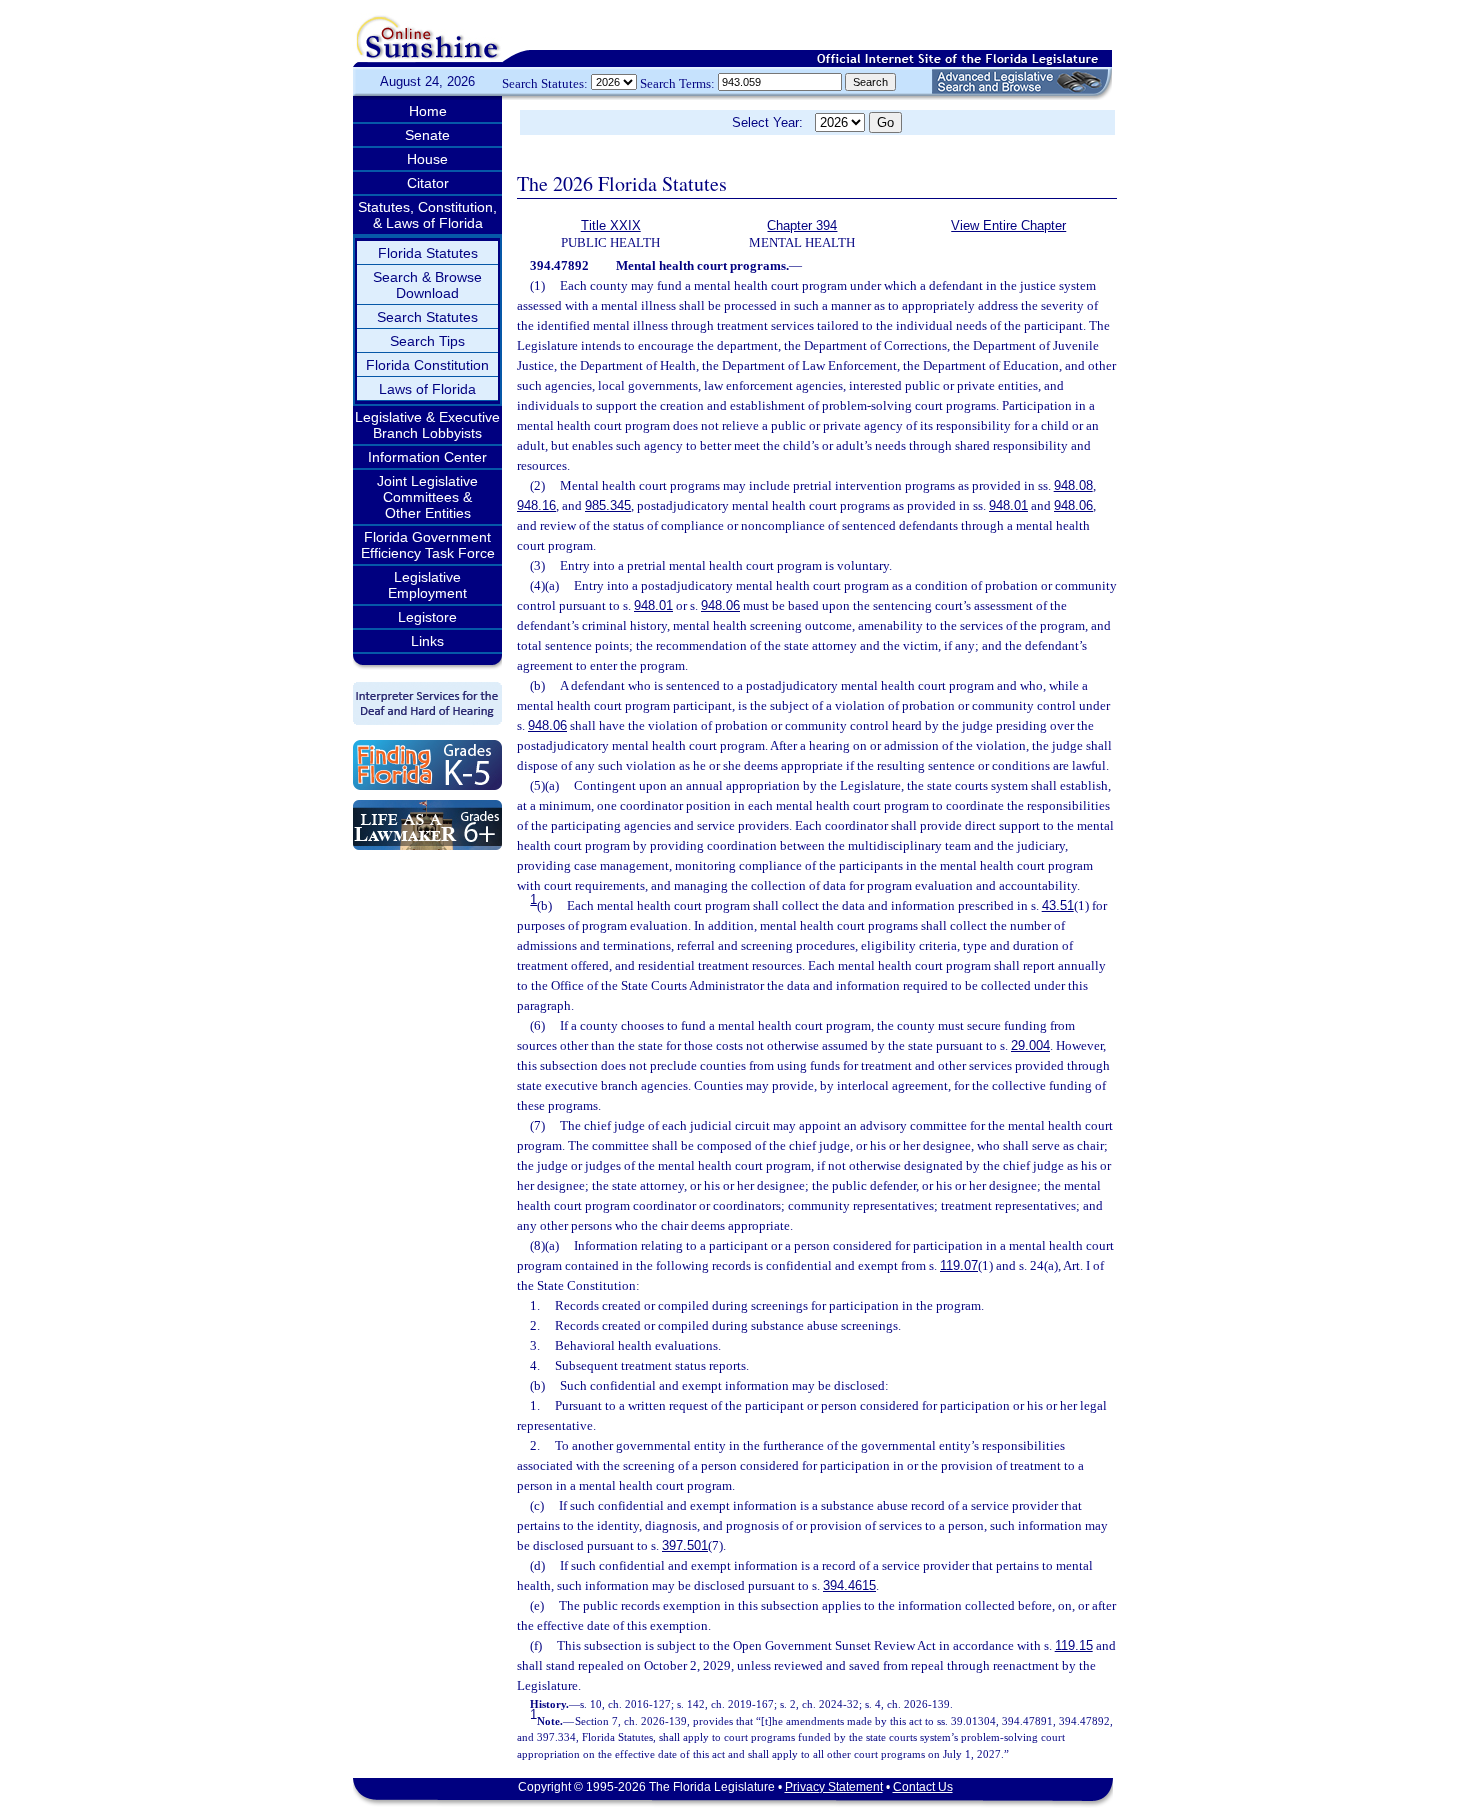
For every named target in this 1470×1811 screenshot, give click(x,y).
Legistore (427, 617)
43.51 (1058, 905)
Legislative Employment (427, 585)
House (427, 159)
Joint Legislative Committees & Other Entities (427, 497)
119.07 (959, 1265)
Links (427, 641)
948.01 (1008, 505)
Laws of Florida (427, 389)
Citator (428, 183)
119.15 (1074, 1645)
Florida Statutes (428, 253)
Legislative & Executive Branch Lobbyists (427, 425)
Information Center (427, 457)
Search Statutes (427, 317)
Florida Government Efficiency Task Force (428, 545)
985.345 (608, 505)
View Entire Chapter (1008, 225)
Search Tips (427, 341)
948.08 (1073, 485)
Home (428, 111)
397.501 (685, 1545)
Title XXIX (611, 225)
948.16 (536, 505)
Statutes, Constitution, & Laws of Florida (427, 215)
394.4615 (849, 1585)
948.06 (1073, 505)
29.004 (1030, 1045)
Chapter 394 (802, 225)
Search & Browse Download (427, 285)
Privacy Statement (834, 1787)
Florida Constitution (427, 365)
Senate (427, 135)
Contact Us (923, 1787)
